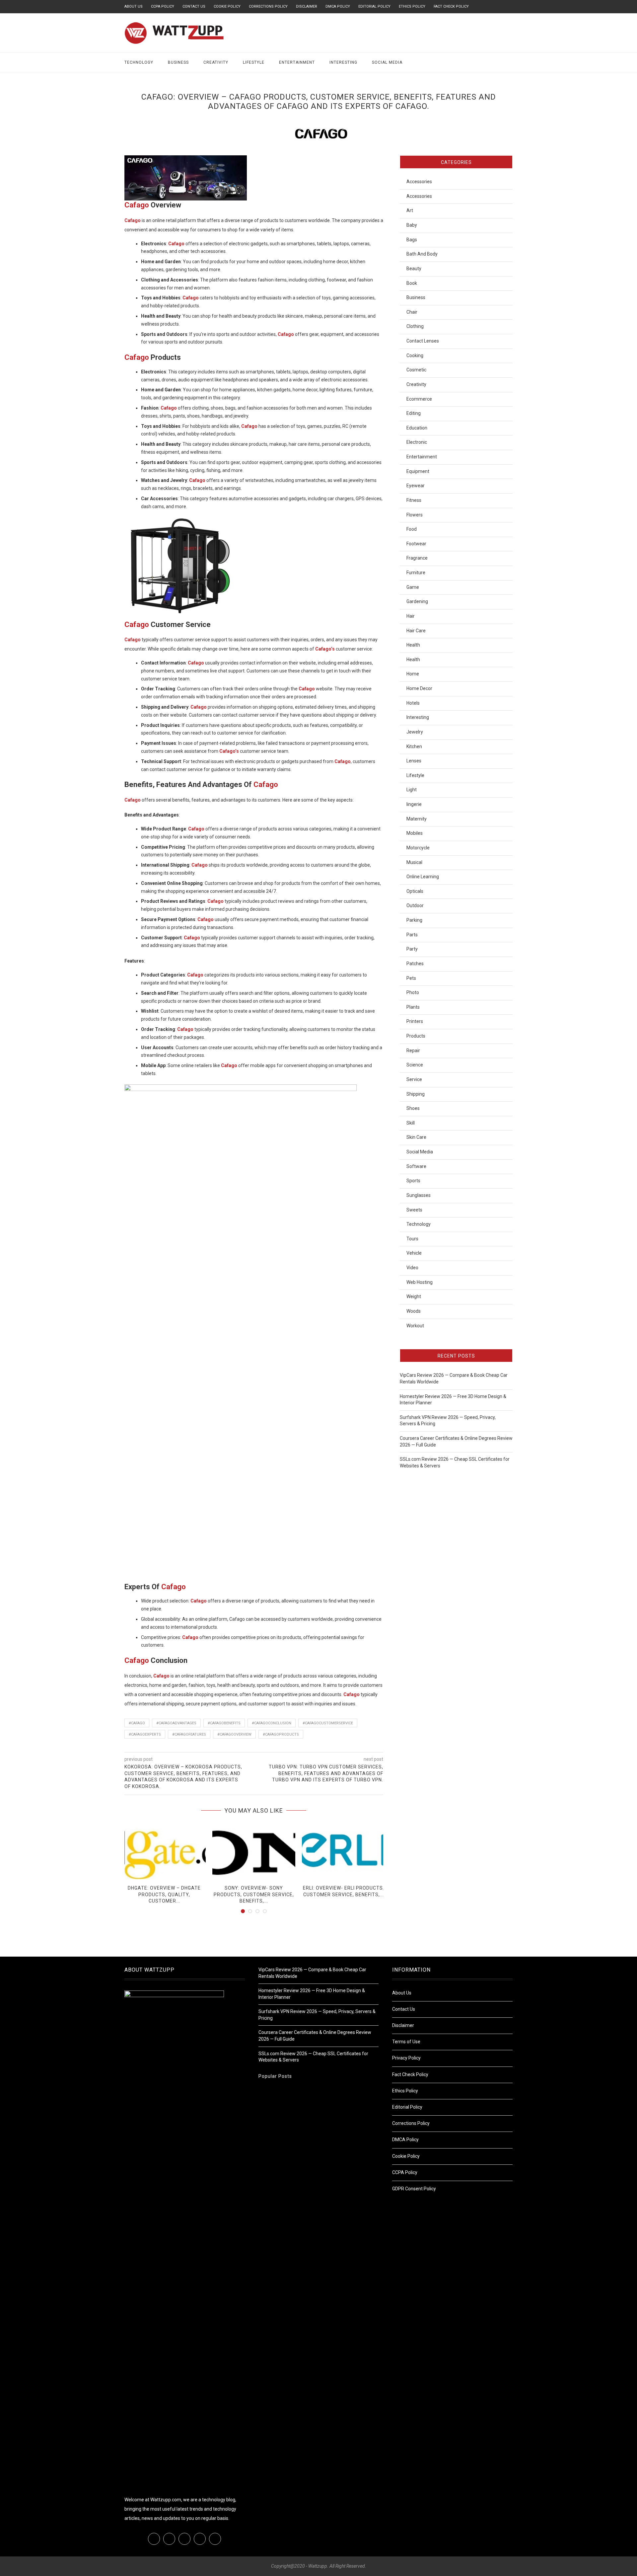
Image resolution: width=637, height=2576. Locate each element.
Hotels (413, 703)
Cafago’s (325, 649)
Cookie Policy (227, 6)
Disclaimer (307, 6)
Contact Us (194, 6)
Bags (412, 240)
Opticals (415, 891)
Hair (411, 616)
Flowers (415, 515)
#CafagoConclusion (272, 1723)
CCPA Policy (163, 6)
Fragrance (417, 558)
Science (415, 1065)
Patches (415, 964)
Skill (411, 1123)
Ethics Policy (412, 6)
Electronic (417, 442)
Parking (414, 920)
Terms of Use (406, 2042)
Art (410, 210)
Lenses (414, 761)
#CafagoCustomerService (328, 1723)
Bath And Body (422, 254)
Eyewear (416, 486)
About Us (134, 6)
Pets (411, 978)
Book (412, 283)
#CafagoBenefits (224, 1723)
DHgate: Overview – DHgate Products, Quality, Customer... (164, 1894)
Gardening (417, 601)
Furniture (416, 573)
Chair (412, 312)
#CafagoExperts (145, 1734)
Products (416, 1036)
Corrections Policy (268, 6)
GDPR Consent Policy (414, 2189)
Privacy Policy (406, 2058)
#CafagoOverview (234, 1734)
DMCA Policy (338, 6)
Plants (413, 1007)
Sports (413, 1181)
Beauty (414, 269)
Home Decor (419, 688)
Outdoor (415, 905)
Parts (412, 935)
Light (412, 790)
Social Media (387, 62)
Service (414, 1079)
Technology (139, 62)
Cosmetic (416, 370)
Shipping (416, 1094)
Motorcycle (418, 848)
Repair (413, 1051)
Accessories (419, 182)
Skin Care (416, 1137)
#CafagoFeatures (189, 1734)
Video (412, 1268)
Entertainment (297, 62)
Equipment (418, 471)
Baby (412, 225)
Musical (414, 862)
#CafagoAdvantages (176, 1723)
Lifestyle (254, 62)
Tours (412, 1239)
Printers (415, 1021)
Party (412, 949)
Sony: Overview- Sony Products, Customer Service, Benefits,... (254, 1894)
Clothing (415, 326)
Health (413, 645)
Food (412, 529)
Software (416, 1166)
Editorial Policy (374, 6)
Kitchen (414, 746)
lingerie (414, 804)
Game (413, 587)
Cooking (415, 355)
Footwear (416, 544)
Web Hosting (420, 1282)
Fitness (414, 500)
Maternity (417, 819)
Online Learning (423, 877)
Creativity (216, 62)
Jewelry (415, 732)
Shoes (413, 1108)
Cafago (138, 205)
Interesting (343, 62)
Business (178, 62)
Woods (414, 1311)
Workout (415, 1326)
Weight (414, 1296)
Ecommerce (419, 399)
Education (417, 428)
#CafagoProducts (281, 1734)
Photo (413, 992)
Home (413, 674)
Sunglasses (419, 1195)
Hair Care (416, 631)
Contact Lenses (423, 341)
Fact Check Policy (451, 6)
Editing (414, 413)
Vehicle (414, 1253)
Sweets (414, 1210)
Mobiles (415, 833)
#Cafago (137, 1723)
